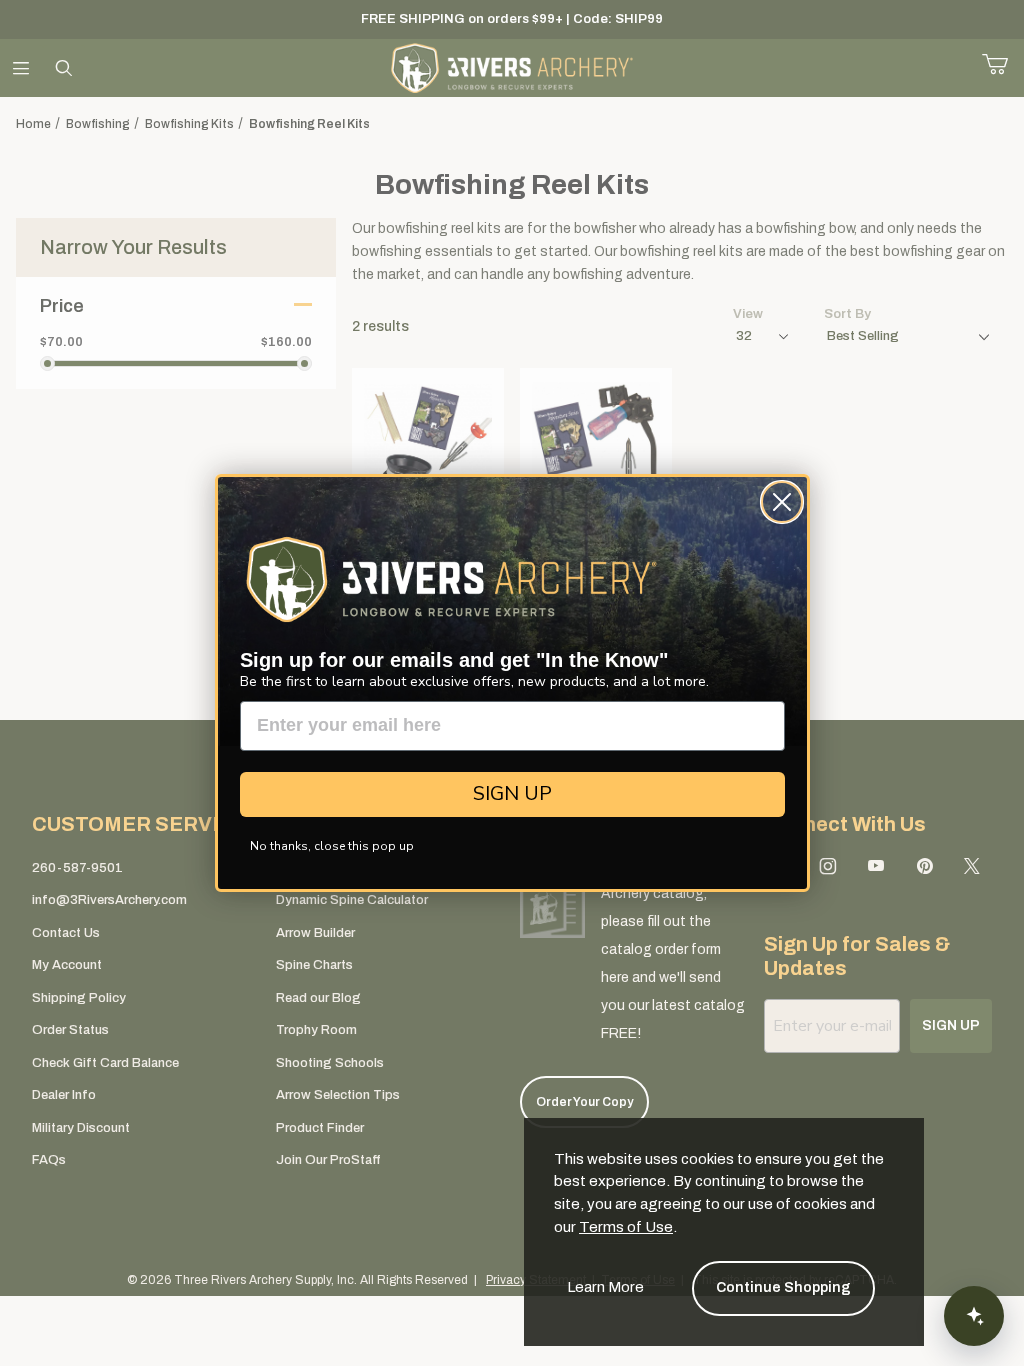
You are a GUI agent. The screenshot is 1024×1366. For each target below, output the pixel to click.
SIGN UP (512, 793)
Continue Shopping (783, 1287)
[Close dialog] (782, 502)
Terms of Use (626, 1227)
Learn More (605, 1287)
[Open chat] (974, 1316)
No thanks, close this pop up (332, 846)
